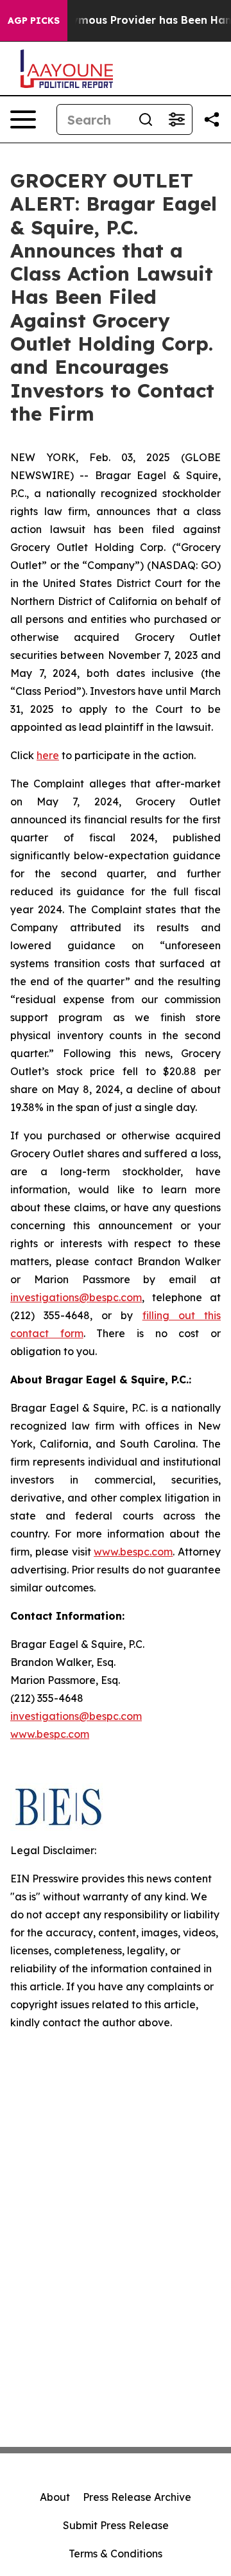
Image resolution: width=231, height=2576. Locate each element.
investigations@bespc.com (76, 1297)
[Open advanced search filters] (176, 119)
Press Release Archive (137, 2497)
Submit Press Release (116, 2525)
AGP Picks (34, 21)
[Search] (146, 119)
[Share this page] (212, 119)
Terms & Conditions (116, 2554)
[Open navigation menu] (23, 119)
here (48, 755)
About (55, 2497)
